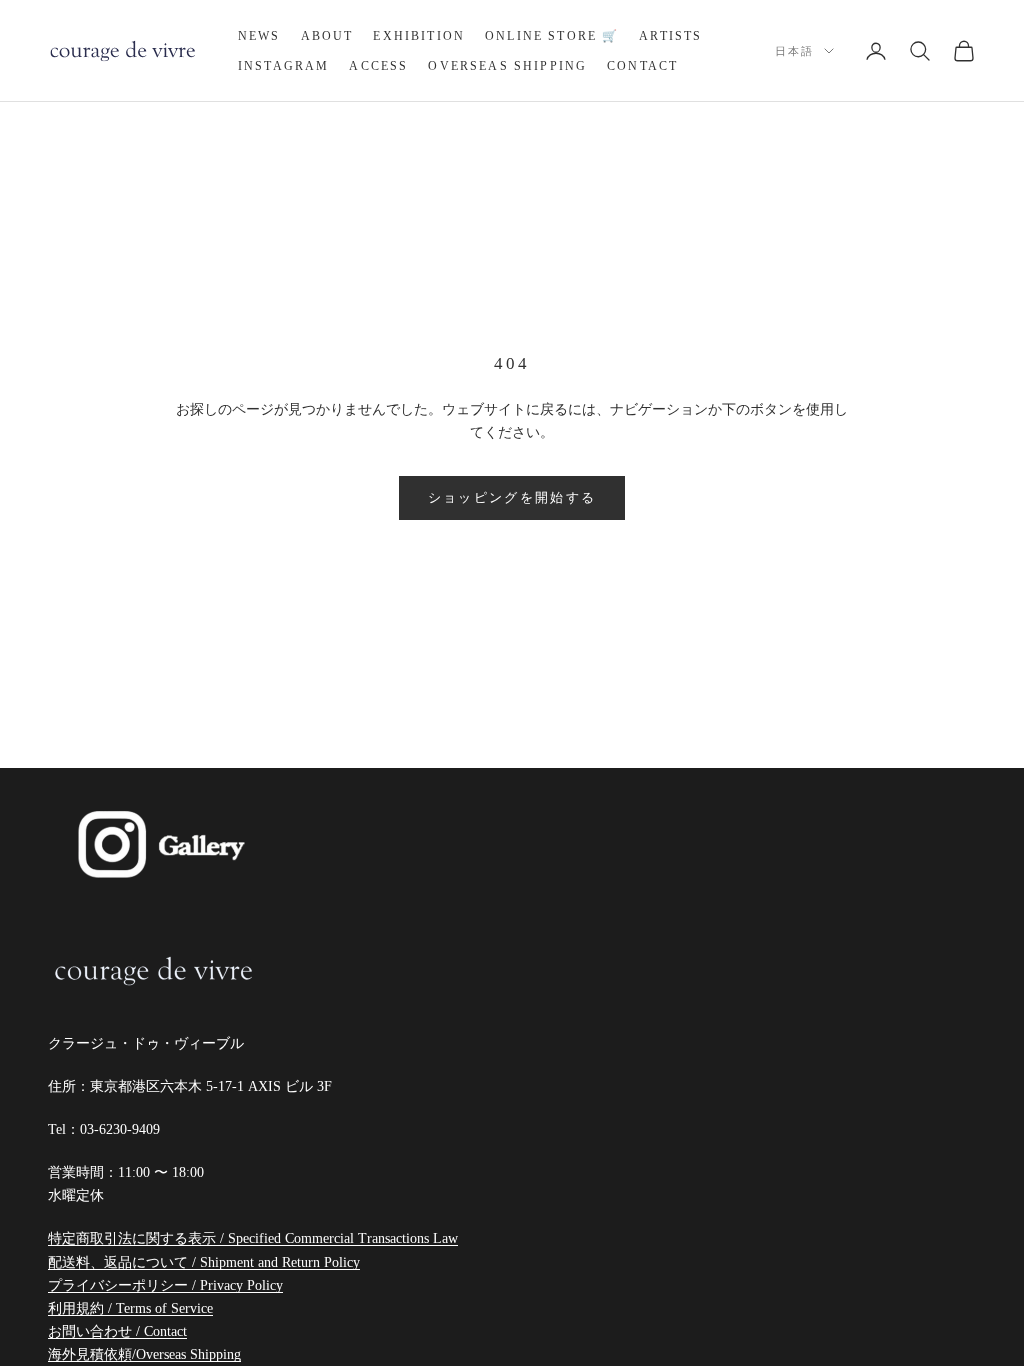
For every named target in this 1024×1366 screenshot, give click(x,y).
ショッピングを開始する (512, 497)
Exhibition (419, 36)
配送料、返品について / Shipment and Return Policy (204, 1262)
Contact (642, 66)
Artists (670, 36)
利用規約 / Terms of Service (130, 1308)
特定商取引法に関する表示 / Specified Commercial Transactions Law (253, 1238)
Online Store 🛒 (552, 36)
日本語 (794, 51)
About (327, 36)
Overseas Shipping (507, 66)
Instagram (283, 66)
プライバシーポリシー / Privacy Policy (165, 1285)
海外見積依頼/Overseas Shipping (144, 1354)
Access (378, 66)
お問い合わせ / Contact (117, 1331)
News (259, 36)
